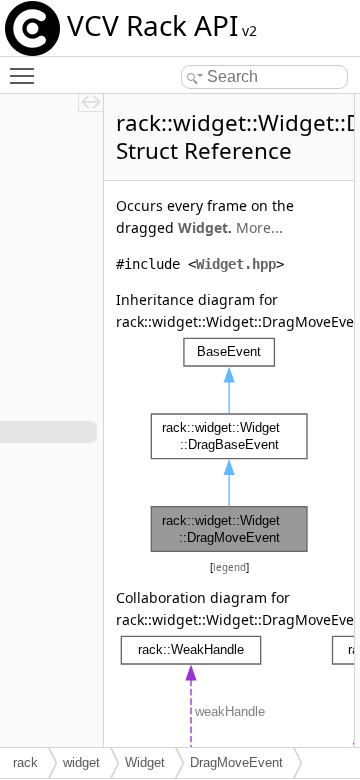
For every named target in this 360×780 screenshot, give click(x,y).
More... (259, 227)
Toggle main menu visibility (26, 75)
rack (25, 762)
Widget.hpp (236, 264)
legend (229, 567)
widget (81, 762)
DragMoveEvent (236, 762)
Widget (203, 227)
